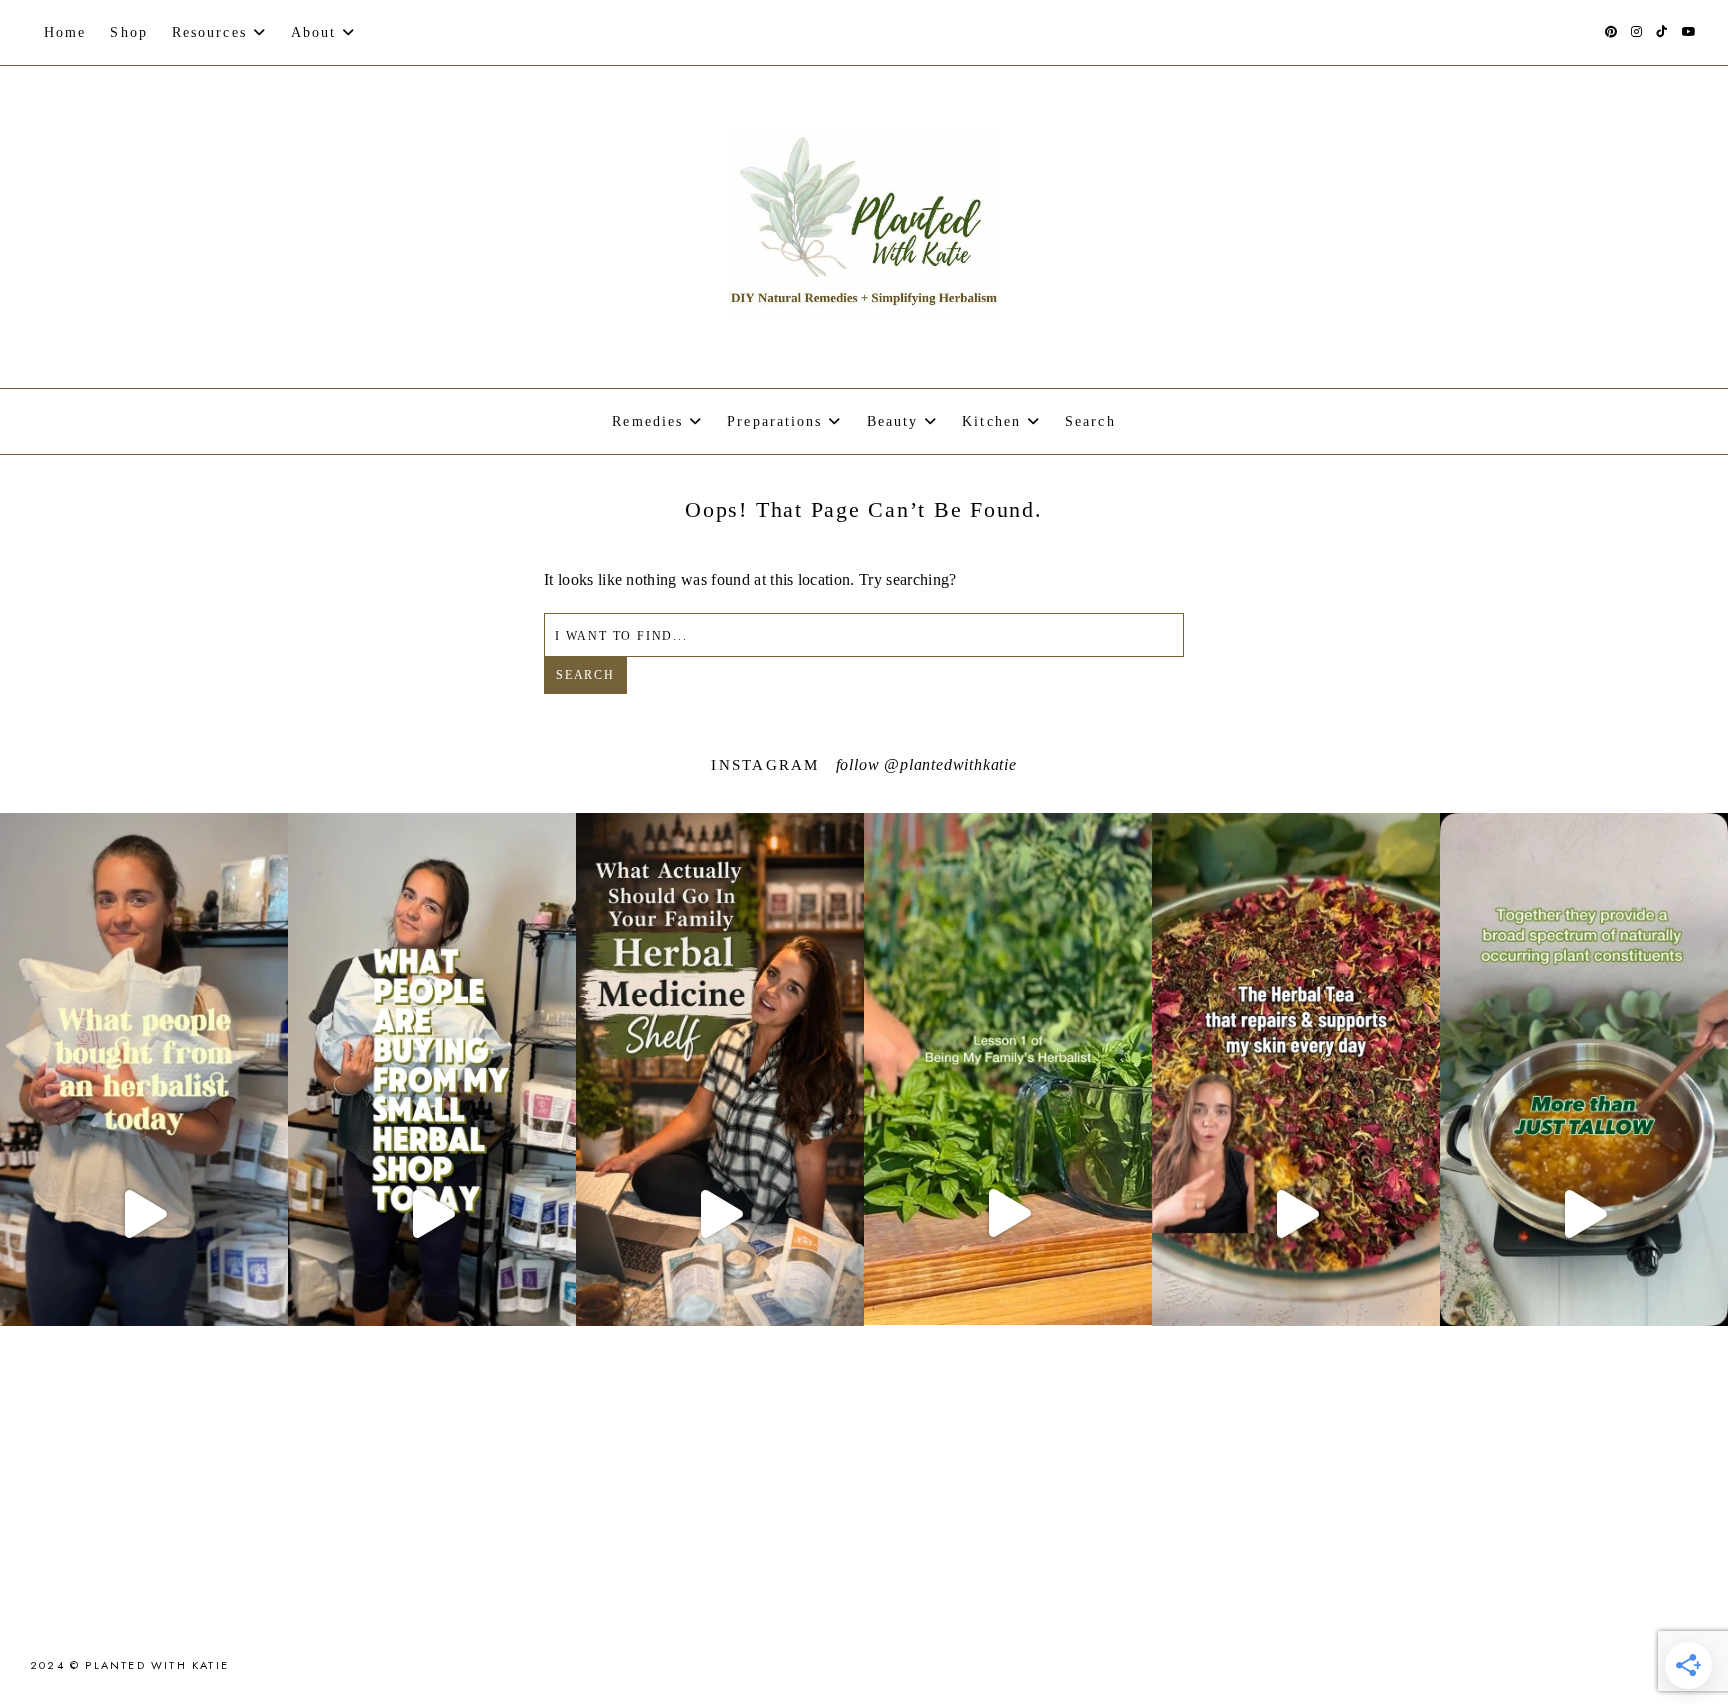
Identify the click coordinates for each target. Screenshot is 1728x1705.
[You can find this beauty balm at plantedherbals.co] (1584, 1213)
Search (585, 675)
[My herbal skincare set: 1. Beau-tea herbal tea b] (1296, 1213)
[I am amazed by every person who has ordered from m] (144, 1213)
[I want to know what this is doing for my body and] (432, 1213)
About (314, 32)
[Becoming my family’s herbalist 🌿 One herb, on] (1008, 1212)
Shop (128, 32)
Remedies (647, 421)
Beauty (893, 421)
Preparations (774, 421)
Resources (209, 32)
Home (65, 32)
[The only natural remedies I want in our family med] (720, 1213)
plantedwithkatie (958, 764)
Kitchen (991, 421)
